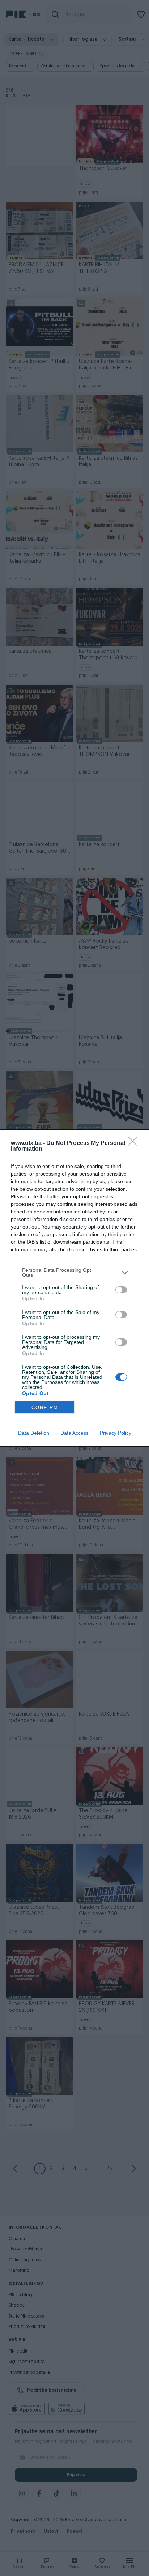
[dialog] (74, 1288)
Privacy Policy (116, 1433)
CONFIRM (45, 1407)
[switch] (121, 1290)
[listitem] (74, 1272)
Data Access (74, 1433)
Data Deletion (34, 1433)
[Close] (135, 1143)
